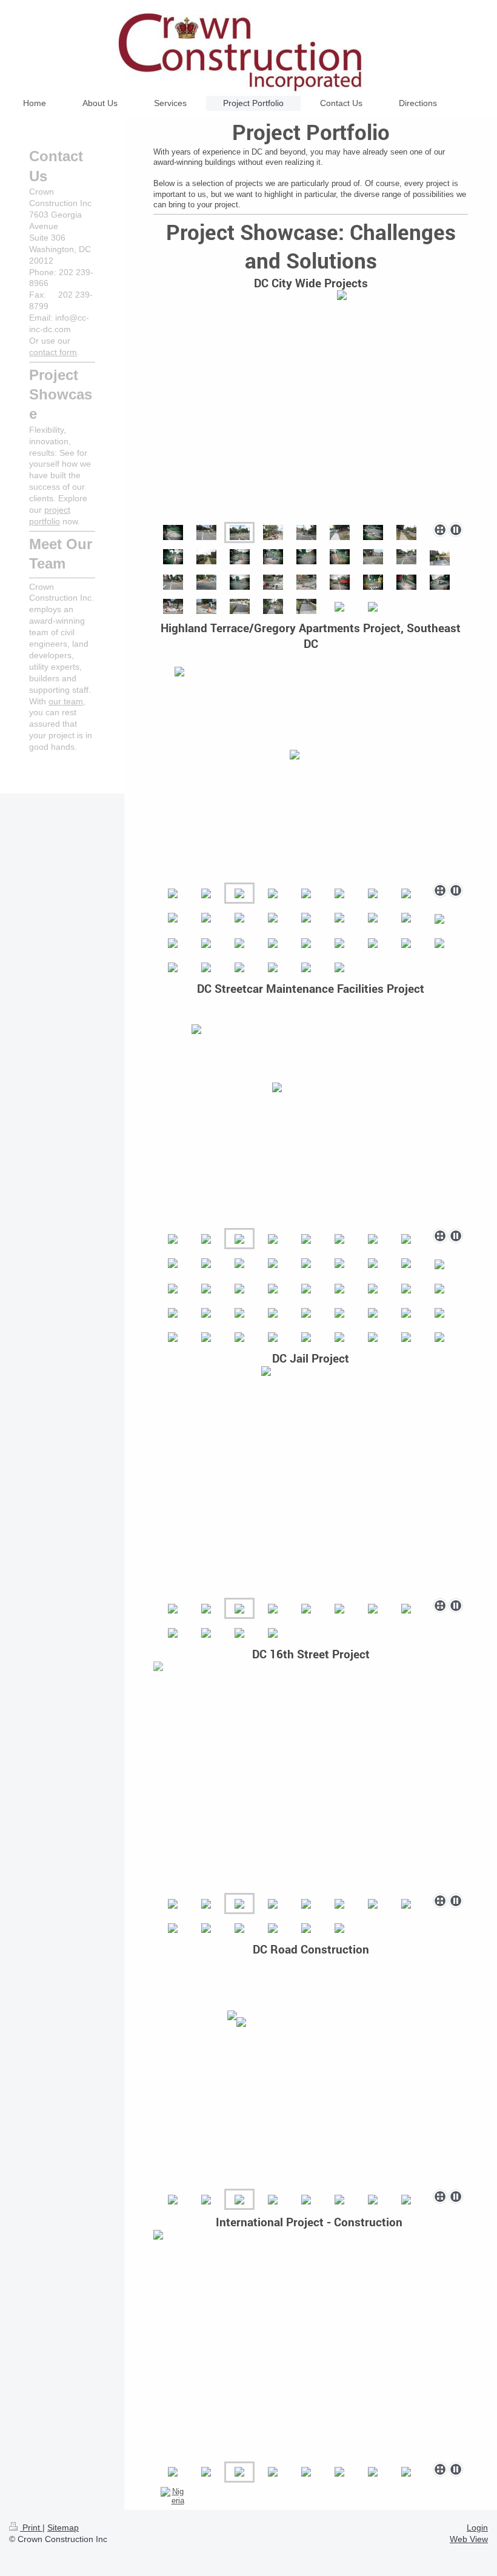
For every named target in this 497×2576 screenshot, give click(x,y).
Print (31, 2528)
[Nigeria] (173, 2496)
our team (66, 701)
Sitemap (63, 2528)
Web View (469, 2539)
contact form (53, 352)
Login (477, 2528)
